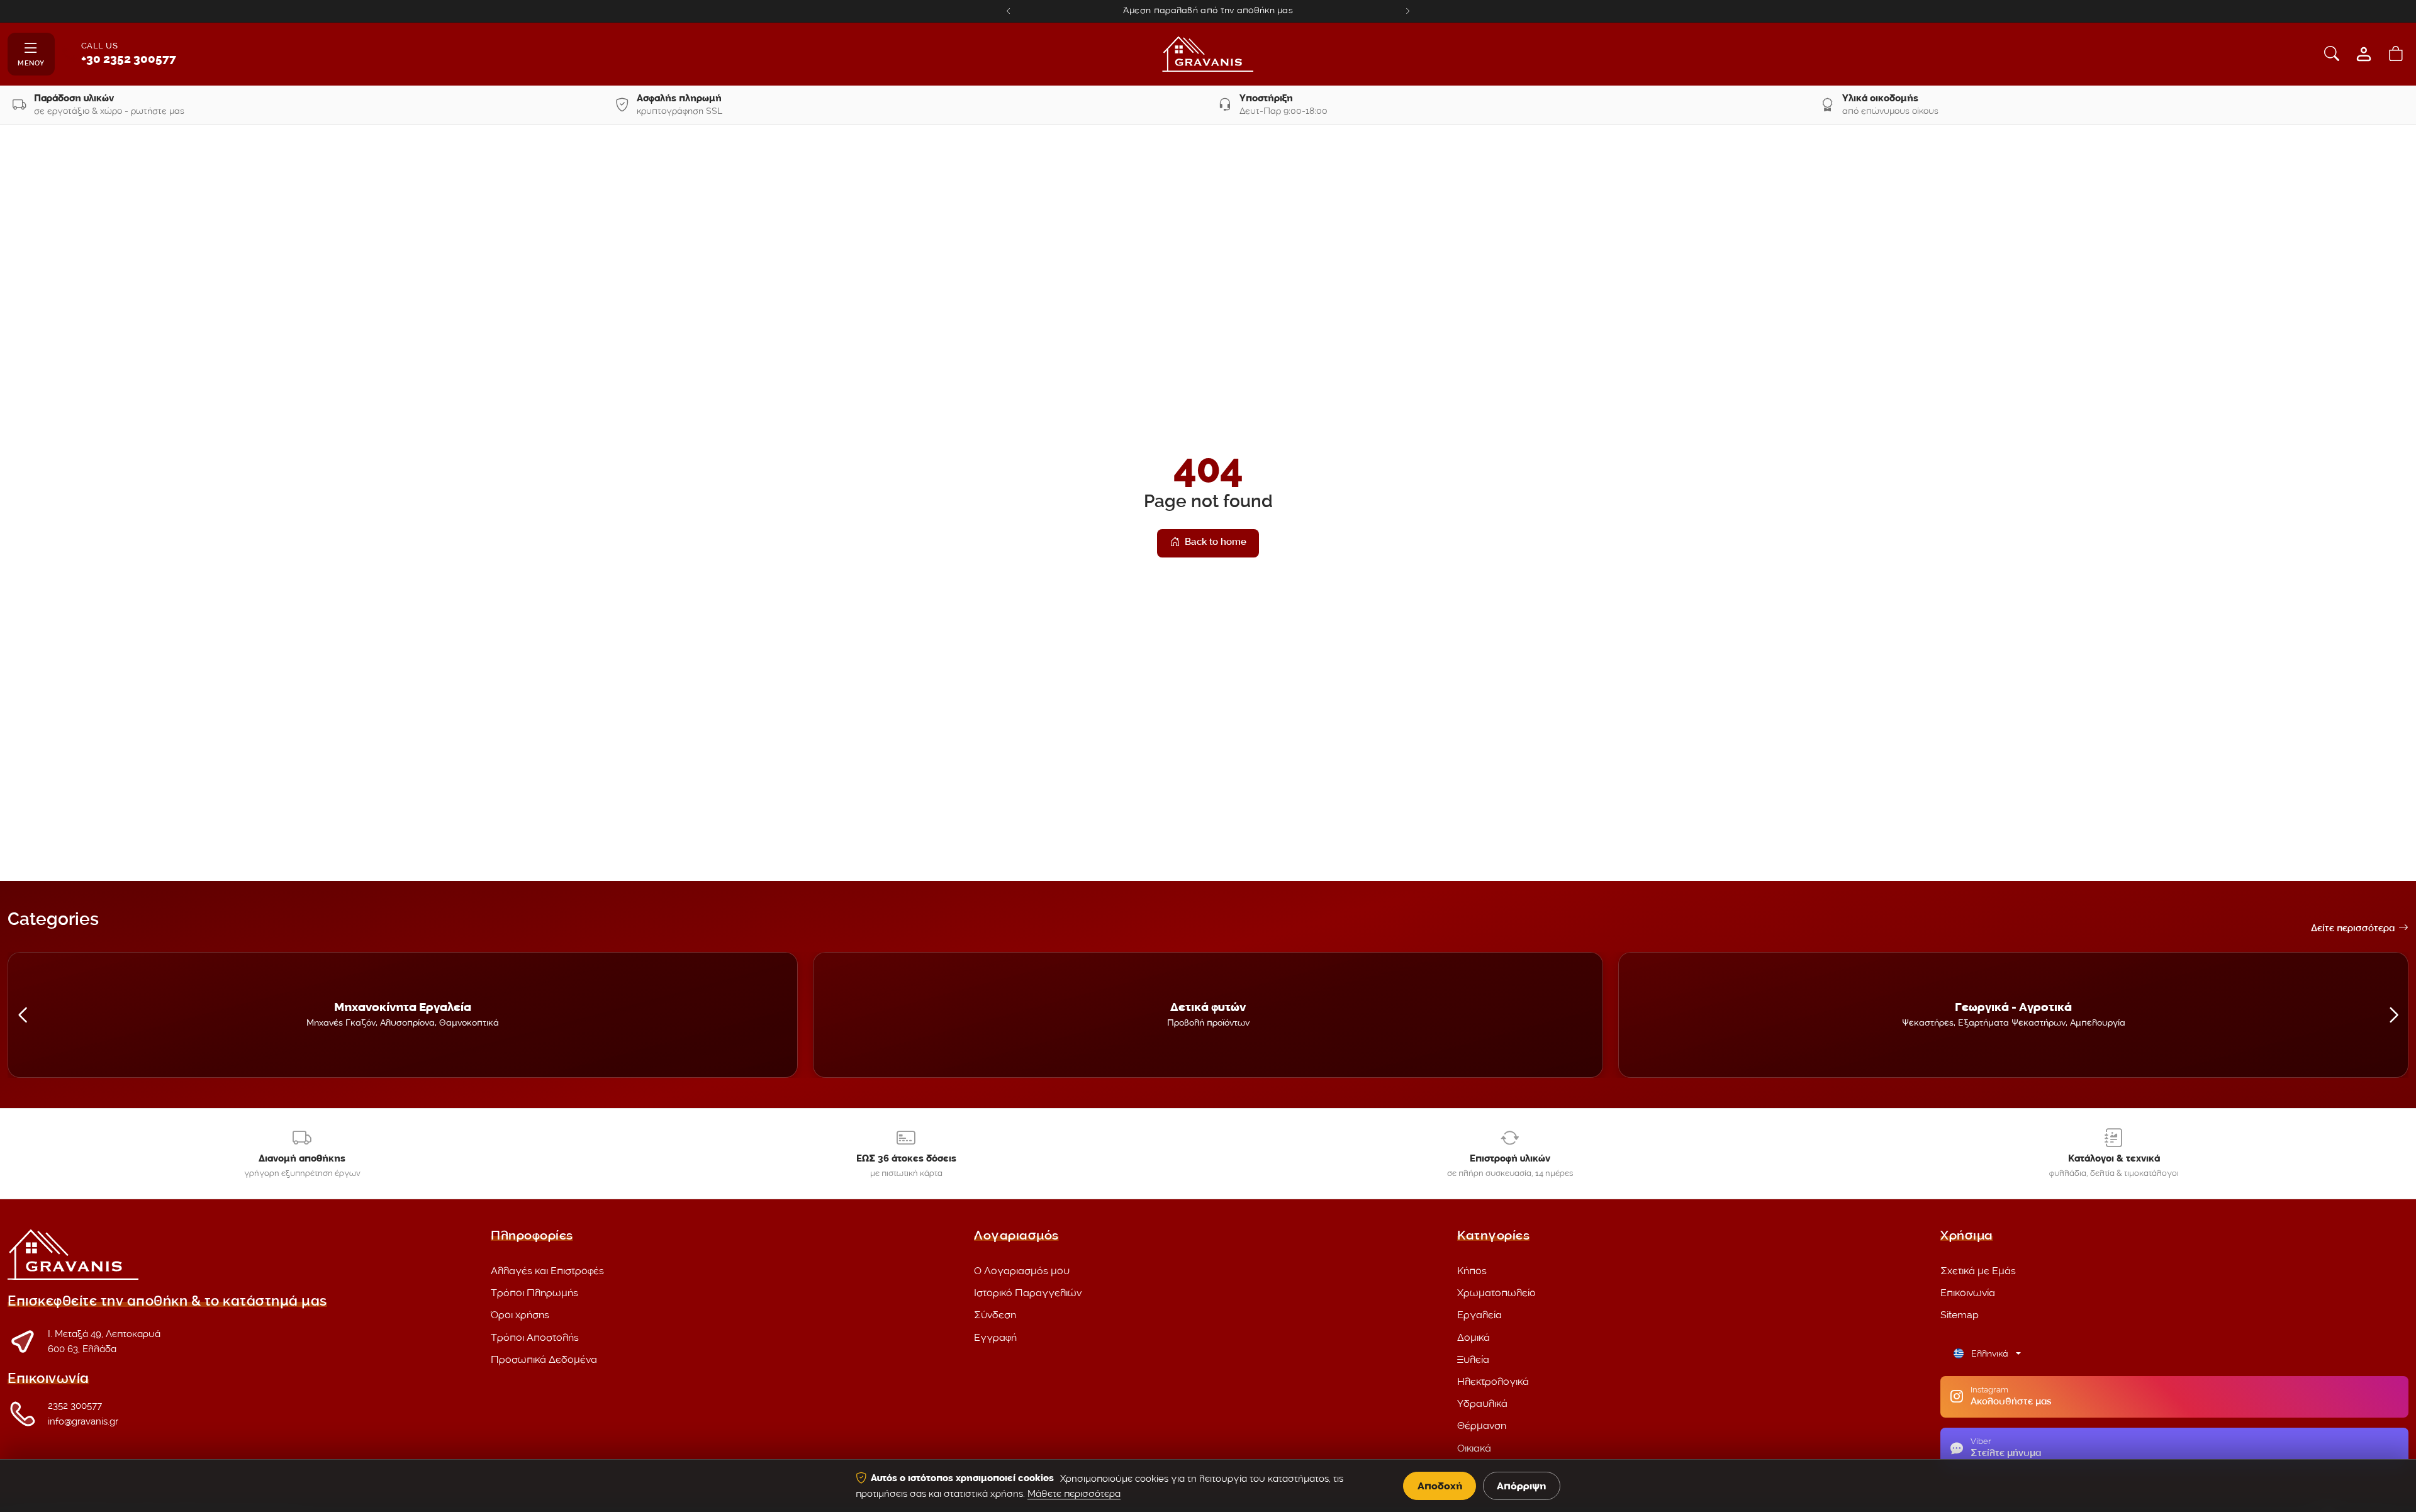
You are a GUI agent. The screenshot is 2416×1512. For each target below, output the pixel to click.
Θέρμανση (1482, 1425)
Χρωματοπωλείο (1496, 1293)
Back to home (1216, 543)
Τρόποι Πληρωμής (534, 1293)
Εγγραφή (995, 1337)
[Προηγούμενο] (1008, 11)
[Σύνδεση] (2364, 54)
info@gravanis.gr (83, 1421)
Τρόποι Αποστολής (535, 1337)
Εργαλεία (1479, 1315)
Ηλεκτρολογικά (1493, 1381)
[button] (22, 1015)
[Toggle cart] (2396, 54)
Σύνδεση (995, 1315)
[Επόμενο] (1408, 11)
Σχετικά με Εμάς (1978, 1271)
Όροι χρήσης (520, 1315)
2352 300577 (75, 1406)
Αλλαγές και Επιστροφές (547, 1271)
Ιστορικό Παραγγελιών (1028, 1293)
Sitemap (1960, 1315)
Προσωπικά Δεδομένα (544, 1359)
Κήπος (1472, 1271)
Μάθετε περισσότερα (1074, 1494)
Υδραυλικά (1482, 1403)
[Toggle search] (2332, 54)
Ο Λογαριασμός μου (1022, 1271)
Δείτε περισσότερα (2353, 929)
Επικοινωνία (1968, 1293)
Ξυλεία (1473, 1359)
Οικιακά (1474, 1448)
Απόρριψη (1521, 1486)
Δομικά (1474, 1337)
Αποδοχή (1440, 1486)
